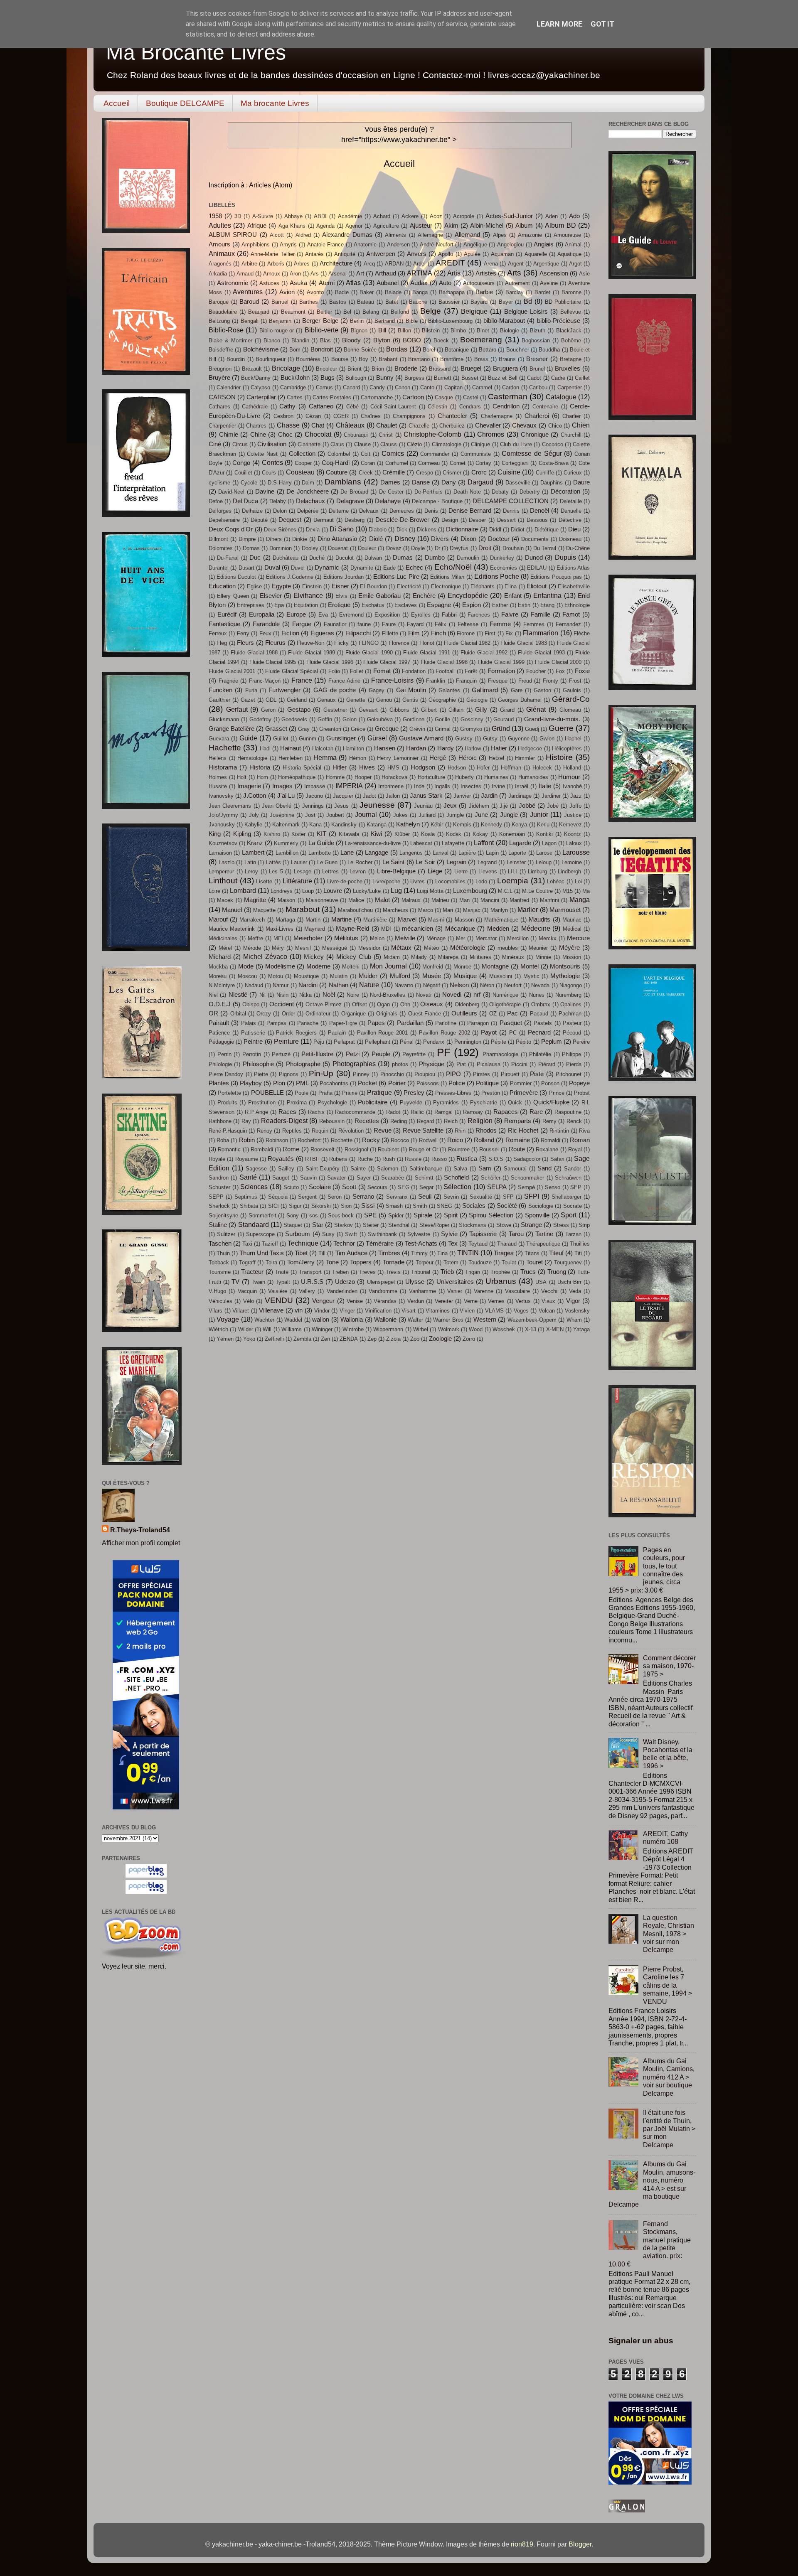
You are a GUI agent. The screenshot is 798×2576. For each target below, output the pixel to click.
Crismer (452, 473)
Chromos (491, 434)
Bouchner (518, 350)
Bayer (506, 302)
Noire (353, 995)
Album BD (560, 225)
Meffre (255, 938)
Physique (432, 1064)
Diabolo (378, 530)
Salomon (388, 1169)
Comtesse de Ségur (532, 453)
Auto (445, 283)
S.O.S (496, 1159)
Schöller (491, 1178)
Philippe (571, 1054)
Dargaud (480, 482)
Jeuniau (423, 806)
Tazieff (270, 1244)
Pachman (570, 1014)
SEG (404, 1187)
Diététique (547, 530)
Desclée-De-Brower (402, 520)
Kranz (255, 843)
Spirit (451, 1215)
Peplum (552, 1042)
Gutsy (490, 739)
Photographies (354, 1064)
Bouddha (549, 350)
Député (259, 520)
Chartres (256, 426)
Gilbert (429, 710)
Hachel (573, 739)
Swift (351, 1234)
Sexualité (481, 1197)
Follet (357, 671)
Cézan (313, 416)
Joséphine (282, 815)
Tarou (516, 1234)
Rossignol (356, 1149)
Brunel (537, 369)
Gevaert (368, 710)
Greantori (330, 729)
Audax (419, 283)
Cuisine (509, 472)
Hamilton (353, 748)
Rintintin (559, 1131)
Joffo (575, 806)
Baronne (571, 292)
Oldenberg (467, 1004)
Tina (442, 1253)
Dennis (511, 511)
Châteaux (350, 425)
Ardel (419, 264)
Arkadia (218, 274)
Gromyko (471, 729)
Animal (573, 245)
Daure (581, 482)
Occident (282, 1004)
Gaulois (572, 690)
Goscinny (472, 719)
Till (322, 1253)
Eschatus (373, 605)
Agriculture (386, 226)
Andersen (398, 245)
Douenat (338, 548)
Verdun (416, 1301)
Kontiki (544, 834)
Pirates (482, 1074)
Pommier (521, 1083)
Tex (453, 1244)
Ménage (436, 938)
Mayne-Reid (352, 929)
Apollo (446, 254)
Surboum (298, 1234)
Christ (386, 435)
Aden (552, 216)
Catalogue (561, 397)
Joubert (335, 815)
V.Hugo (217, 1291)
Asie (584, 274)
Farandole (266, 624)
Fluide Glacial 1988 (254, 653)
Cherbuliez (452, 426)
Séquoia (278, 1197)
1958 (215, 216)
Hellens (218, 758)
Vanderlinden (342, 1291)
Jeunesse (377, 805)
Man (464, 900)
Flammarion (541, 633)
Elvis (341, 596)
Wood (476, 1329)
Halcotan (323, 748)
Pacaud (539, 1014)
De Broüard (354, 492)
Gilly (481, 710)
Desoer (477, 520)
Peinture (286, 1041)
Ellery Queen (233, 596)
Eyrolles (421, 615)
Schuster (219, 1187)
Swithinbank (382, 1234)
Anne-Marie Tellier (272, 254)
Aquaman (502, 254)
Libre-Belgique (396, 871)
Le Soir (425, 862)
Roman (580, 1140)
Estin (524, 605)
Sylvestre (419, 1234)
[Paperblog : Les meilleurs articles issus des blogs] (146, 1875)
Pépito (523, 1042)
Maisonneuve (322, 900)
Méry (278, 948)
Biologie (510, 331)
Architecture (336, 263)
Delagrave (350, 501)
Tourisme (220, 1272)
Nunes (537, 995)
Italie (545, 786)
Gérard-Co (571, 699)
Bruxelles (568, 369)
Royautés (281, 1159)
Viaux (548, 1301)
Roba (223, 1140)
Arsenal (337, 274)
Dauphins (552, 483)
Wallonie (385, 1320)
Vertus (523, 1301)
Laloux (574, 843)
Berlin (357, 321)
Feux (265, 633)
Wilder (246, 1329)
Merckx (548, 938)
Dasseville (518, 483)
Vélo (249, 1301)
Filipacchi (358, 633)
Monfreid (433, 967)
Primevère (524, 1093)
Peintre (253, 1042)
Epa (279, 605)
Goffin (325, 719)
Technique (303, 1243)
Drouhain (513, 548)
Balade (393, 292)
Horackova (394, 777)
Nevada (540, 985)
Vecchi (549, 1291)
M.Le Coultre (537, 891)
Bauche (418, 302)
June (481, 815)
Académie (350, 216)
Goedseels (294, 719)
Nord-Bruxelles (388, 995)
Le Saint (394, 862)
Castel (471, 397)
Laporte (517, 853)
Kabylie (253, 825)
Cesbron (283, 416)
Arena (491, 264)
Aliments (395, 235)
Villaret (241, 1311)
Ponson (550, 1083)
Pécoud (572, 1033)
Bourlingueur (271, 359)
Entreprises (251, 605)
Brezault (252, 369)
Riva (584, 1131)
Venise (355, 1301)
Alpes (500, 235)
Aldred (303, 235)
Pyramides (446, 1102)
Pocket (367, 1083)
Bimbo (458, 331)
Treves (367, 1272)
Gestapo (299, 710)
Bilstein (431, 331)
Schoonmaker (527, 1178)
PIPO (453, 1074)
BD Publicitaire (563, 302)
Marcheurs (395, 910)
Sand (544, 1168)
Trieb (447, 1272)
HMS (393, 768)
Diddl (495, 530)
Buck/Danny (256, 378)
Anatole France (326, 245)
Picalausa (489, 1064)
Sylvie (449, 1234)
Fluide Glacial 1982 (467, 643)
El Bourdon (373, 586)
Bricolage (286, 368)
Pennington (468, 1042)
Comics (393, 453)
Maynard (315, 929)
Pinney (361, 1074)
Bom (295, 350)
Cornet (458, 463)
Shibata (249, 1206)
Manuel (232, 910)
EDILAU (537, 568)
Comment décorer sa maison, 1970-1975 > (669, 1666)
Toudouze (480, 1262)
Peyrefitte (414, 1054)
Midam (392, 957)
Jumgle (455, 815)
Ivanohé (572, 786)
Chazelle (419, 426)
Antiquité (345, 254)
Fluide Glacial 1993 (541, 653)
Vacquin (247, 1291)
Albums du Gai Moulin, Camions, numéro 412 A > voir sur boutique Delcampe (669, 2077)
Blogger (580, 2544)
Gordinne (414, 719)
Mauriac (572, 920)
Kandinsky (344, 825)
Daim (308, 483)
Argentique (546, 264)
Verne (471, 1301)
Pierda (574, 1064)
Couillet (243, 473)
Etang (547, 605)
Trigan (473, 1272)
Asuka (298, 283)
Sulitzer (226, 1234)
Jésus (341, 806)
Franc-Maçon (265, 681)
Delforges (220, 511)
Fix (509, 633)
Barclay (515, 292)
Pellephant (378, 1042)
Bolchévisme (261, 349)
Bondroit (322, 349)
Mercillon (518, 938)
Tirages (504, 1253)
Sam (485, 1168)
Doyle (418, 548)
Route (517, 1149)
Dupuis (565, 557)
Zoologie (440, 1339)
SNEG (445, 1206)
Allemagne (430, 235)
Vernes (496, 1301)
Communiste (476, 454)
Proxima (297, 1102)
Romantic (229, 1149)
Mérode (252, 948)
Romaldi (550, 1140)
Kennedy (491, 825)
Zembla (302, 1339)
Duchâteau (286, 558)
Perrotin (252, 1054)
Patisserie (253, 1033)
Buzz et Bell (503, 378)
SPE (370, 1215)
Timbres (389, 1253)
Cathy (287, 406)
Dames (390, 482)
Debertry (530, 492)
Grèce (358, 729)
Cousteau (300, 472)
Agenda (325, 226)
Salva (460, 1169)
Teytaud (478, 1244)
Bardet (542, 292)
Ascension (554, 273)
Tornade (394, 1262)
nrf (477, 995)
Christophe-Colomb (432, 434)
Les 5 (276, 871)
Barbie (484, 292)
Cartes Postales (332, 397)
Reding (399, 1121)
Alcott (277, 235)
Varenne (484, 1291)
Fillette (390, 633)
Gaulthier (219, 700)
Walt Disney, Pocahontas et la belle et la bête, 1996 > (668, 1754)
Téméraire (380, 1244)
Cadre (558, 378)
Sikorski (321, 1206)
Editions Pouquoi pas (556, 577)
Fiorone (466, 633)
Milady (419, 957)
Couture (337, 472)
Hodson (457, 768)
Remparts (518, 1121)
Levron (358, 871)
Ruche (365, 1159)
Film (414, 633)
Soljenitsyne (223, 1215)
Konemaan (512, 834)
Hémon (358, 758)
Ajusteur (421, 226)
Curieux (573, 473)
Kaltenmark (286, 825)
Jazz (576, 796)
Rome (291, 1149)
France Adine (345, 681)
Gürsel (377, 738)
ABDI (320, 216)
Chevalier (488, 425)
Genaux (326, 700)
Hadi (265, 748)
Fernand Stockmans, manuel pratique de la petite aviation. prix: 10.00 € (650, 2244)
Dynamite (362, 568)
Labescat (421, 843)
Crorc (479, 472)
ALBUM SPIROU (233, 235)
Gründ (501, 728)
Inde (419, 786)
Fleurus (275, 643)
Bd (528, 301)
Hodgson (423, 767)
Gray (304, 729)
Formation (501, 671)
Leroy (251, 871)
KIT (321, 834)
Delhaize (252, 511)
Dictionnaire (462, 529)
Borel (429, 350)
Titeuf (556, 1253)
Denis (431, 511)
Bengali (250, 321)
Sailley (286, 1169)
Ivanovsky (221, 796)
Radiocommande (355, 1112)
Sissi (368, 1206)
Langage (377, 853)
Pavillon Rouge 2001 (383, 1033)
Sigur (295, 1206)
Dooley (310, 548)
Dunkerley (502, 558)
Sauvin (308, 1178)
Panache (308, 1023)
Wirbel (421, 1329)
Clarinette (309, 444)
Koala (428, 834)
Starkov (344, 1225)
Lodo (481, 881)
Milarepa (448, 957)
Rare (536, 1112)
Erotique (339, 605)
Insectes (471, 786)
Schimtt (424, 1178)
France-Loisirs (392, 680)
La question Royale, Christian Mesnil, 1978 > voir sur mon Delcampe (669, 1934)
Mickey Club (354, 957)
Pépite (499, 1042)
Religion (480, 1121)
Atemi (327, 283)
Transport (310, 1272)
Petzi (353, 1054)
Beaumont (293, 312)
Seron (335, 1197)
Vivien (467, 1311)
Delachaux (310, 501)
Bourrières (308, 359)
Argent (516, 264)
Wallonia (352, 1320)
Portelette (229, 1093)
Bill (382, 330)
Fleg (222, 643)
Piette (261, 1074)
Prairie (350, 1093)
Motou (276, 976)
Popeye (579, 1083)
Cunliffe (545, 473)
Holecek (542, 768)
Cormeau (429, 463)
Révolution (351, 1131)
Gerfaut (237, 709)
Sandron (219, 1178)
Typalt (283, 1282)
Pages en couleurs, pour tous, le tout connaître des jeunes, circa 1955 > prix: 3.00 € (647, 1570)
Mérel (225, 948)
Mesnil (303, 948)
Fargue (302, 624)
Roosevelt (323, 1149)
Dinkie (300, 539)
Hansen (385, 748)
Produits (227, 1102)
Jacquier (343, 796)
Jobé (553, 806)
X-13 (531, 1329)
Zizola (393, 1339)
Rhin (460, 1131)
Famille (541, 615)
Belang (371, 312)
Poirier (397, 1083)
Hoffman (511, 768)
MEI (278, 938)
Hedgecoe (530, 748)
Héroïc (468, 758)
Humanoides (533, 777)
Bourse (340, 359)
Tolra (271, 1262)
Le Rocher (360, 862)
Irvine (498, 786)
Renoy (265, 1131)
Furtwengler (284, 690)
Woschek (504, 1329)
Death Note (467, 492)
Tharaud (507, 1244)
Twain (258, 1282)
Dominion (281, 548)
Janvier (462, 796)
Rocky (371, 1140)
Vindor (322, 1311)
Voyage (228, 1319)
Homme (335, 777)
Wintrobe (353, 1329)
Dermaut (324, 520)
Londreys (282, 891)
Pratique (379, 1092)
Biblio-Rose (226, 330)
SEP (576, 1187)
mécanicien (417, 929)
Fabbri (449, 615)
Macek (225, 900)
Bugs (328, 378)
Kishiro (272, 834)
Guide (248, 738)
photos (400, 1064)
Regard (425, 1121)
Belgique (474, 311)
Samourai (515, 1169)
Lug (396, 890)
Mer (461, 938)
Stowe (504, 1225)
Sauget (281, 1178)
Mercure (578, 938)
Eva (323, 615)
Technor (344, 1244)
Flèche (582, 633)
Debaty (500, 492)
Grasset (276, 729)
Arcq (369, 264)
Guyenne (519, 739)
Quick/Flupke (551, 1102)
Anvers (417, 254)
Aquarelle (536, 254)
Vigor (573, 1301)
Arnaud (245, 274)
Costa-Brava (554, 463)
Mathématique (501, 920)
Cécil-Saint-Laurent (393, 407)
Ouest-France (425, 1014)
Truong (557, 1272)
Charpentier (222, 426)
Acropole (464, 216)
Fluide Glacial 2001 (232, 671)
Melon (377, 938)
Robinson (277, 1140)
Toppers (361, 1262)
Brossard (440, 369)
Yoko (249, 1339)
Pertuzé (281, 1054)
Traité (282, 1272)
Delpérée (308, 511)
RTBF (312, 1159)
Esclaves (406, 605)
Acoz (436, 216)
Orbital (238, 1014)
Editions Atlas (573, 568)
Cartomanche (377, 397)
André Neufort (437, 245)
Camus (324, 387)
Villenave (271, 1310)
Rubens (338, 1159)
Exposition (387, 615)
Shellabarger (566, 1197)
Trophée (500, 1272)
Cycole (249, 483)
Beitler (324, 312)
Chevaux (524, 425)
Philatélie (540, 1054)
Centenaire (545, 407)
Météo (431, 948)
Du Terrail (545, 548)
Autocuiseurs (479, 283)
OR (213, 1013)
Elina (511, 586)
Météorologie (468, 948)
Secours (377, 1187)
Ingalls (442, 786)
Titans (532, 1253)
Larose (544, 853)
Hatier (499, 748)
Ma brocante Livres (275, 103)
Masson (464, 920)
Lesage (303, 871)
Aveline (549, 283)
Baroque (219, 302)
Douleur (367, 548)
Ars (315, 274)
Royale (217, 1159)
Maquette (264, 910)
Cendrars (470, 407)
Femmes (534, 624)
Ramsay (473, 1112)
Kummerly (286, 843)
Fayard (415, 624)
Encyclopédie (468, 595)
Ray (246, 1121)
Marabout (303, 909)
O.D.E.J (220, 1004)
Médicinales (223, 938)
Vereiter (444, 1301)
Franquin (466, 681)
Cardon (511, 387)
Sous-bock (341, 1215)
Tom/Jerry (301, 1262)
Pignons (289, 1074)
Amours (219, 244)
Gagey (377, 690)
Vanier (455, 1291)
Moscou (247, 976)
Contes (272, 462)
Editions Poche (497, 576)
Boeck (441, 340)
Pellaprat (344, 1042)
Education (222, 586)
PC (513, 1033)
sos (314, 1215)
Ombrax (541, 1004)
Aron (295, 274)
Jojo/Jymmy (223, 815)
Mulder (368, 976)
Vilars (216, 1311)
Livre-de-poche (345, 881)
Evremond (351, 615)
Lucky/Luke (367, 891)
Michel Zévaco (265, 956)
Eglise (254, 586)
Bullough (356, 378)
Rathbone (220, 1121)
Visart (409, 1311)
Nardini (308, 985)
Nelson (459, 985)
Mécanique (460, 929)
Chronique (535, 435)
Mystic (531, 976)
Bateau (366, 302)
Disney (405, 538)
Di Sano (342, 529)
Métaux (401, 948)
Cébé (352, 407)
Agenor (354, 226)
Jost (310, 815)
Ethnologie (577, 605)
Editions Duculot (236, 577)
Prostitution (262, 1102)
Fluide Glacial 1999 (501, 662)
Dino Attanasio (337, 539)
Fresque (498, 681)
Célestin (437, 407)
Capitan (453, 387)
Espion (472, 605)
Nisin (282, 995)
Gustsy (464, 739)
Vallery (307, 1291)
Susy (328, 1234)
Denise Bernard (470, 511)
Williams (292, 1329)
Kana (315, 825)
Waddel (293, 1320)
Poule (302, 1093)
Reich (451, 1121)
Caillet (582, 378)
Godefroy (260, 719)
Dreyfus (459, 548)
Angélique (475, 245)
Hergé (438, 758)
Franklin (436, 681)
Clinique (480, 444)
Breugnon (220, 369)
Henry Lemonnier (398, 758)
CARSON (222, 397)
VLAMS (494, 1311)
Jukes (400, 815)
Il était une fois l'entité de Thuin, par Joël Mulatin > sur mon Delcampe (669, 2129)
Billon (404, 331)
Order (288, 1014)
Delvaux (369, 511)
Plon (279, 1083)
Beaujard (259, 312)
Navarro (404, 985)
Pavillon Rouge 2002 (445, 1033)
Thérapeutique (543, 1244)
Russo (439, 1159)
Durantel (219, 568)
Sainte (358, 1169)
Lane (347, 853)
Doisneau (570, 539)
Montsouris (565, 966)
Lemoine (572, 862)
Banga (420, 292)
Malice (356, 900)
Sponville (537, 1215)
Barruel (280, 302)
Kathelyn (408, 824)
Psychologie (332, 1102)
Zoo (415, 1339)
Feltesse (468, 624)
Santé (248, 1177)
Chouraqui (356, 435)
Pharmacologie (500, 1054)
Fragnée (228, 681)
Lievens (488, 871)
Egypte (281, 586)
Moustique (306, 976)
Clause (362, 444)
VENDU (279, 1300)
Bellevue (571, 312)
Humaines (496, 777)
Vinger (347, 1311)
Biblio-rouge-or (277, 331)
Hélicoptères (567, 748)
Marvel (407, 919)
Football (445, 671)
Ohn (405, 1004)
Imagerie (249, 786)
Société (507, 1206)
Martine (341, 919)
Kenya (519, 825)
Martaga (285, 920)
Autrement (517, 283)
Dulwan (373, 558)
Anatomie (365, 245)
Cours (269, 473)
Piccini (519, 1064)
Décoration (565, 492)
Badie (342, 292)
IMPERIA (349, 786)
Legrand (487, 862)
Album (524, 226)
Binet (483, 331)
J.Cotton (255, 796)
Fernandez (568, 624)
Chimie (229, 435)
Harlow (473, 748)
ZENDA (349, 1339)
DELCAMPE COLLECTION (511, 501)
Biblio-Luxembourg (450, 321)
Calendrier (229, 387)
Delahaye (388, 501)
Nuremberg (568, 995)
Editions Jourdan (344, 577)
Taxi (247, 1244)
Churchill (571, 435)
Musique (465, 976)
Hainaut (291, 748)
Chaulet (387, 425)
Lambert (253, 853)
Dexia (313, 530)
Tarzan (573, 1234)
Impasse (315, 786)
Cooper (303, 463)
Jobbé (527, 806)
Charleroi (537, 416)
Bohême (571, 340)
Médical (572, 929)
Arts (514, 273)
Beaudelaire (223, 312)
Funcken (220, 690)
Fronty (550, 681)
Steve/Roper (434, 1225)
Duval (272, 568)
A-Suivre (263, 216)
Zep (372, 1339)
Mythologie (565, 976)
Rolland (484, 1140)
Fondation (414, 671)
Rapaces (506, 1112)
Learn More (559, 24)
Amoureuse (567, 235)
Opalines (571, 1004)
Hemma (325, 757)
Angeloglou (510, 245)
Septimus (246, 1197)
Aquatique (569, 254)
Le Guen (328, 862)
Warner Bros (448, 1320)
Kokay (480, 834)
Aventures (248, 292)
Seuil (425, 1197)
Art (360, 273)
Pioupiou (425, 1074)
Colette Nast (262, 454)
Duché (317, 558)
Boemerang (481, 339)
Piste (537, 1074)
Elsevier (271, 596)
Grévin (417, 729)
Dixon (468, 539)
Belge (431, 311)
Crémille (394, 472)
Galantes (449, 690)
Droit (485, 548)
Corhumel (397, 463)
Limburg (537, 871)
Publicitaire (373, 1102)
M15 (568, 891)
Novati (424, 995)
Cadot (534, 378)
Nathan (339, 985)
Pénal (407, 1042)
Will (267, 1329)
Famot (571, 615)
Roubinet (388, 1149)
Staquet (293, 1225)
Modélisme (280, 966)
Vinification (378, 1311)
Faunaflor (335, 624)
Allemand (467, 235)
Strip (584, 1225)
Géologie (477, 700)
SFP (508, 1197)
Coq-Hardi (336, 463)
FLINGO (369, 643)
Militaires (480, 957)
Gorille (442, 719)
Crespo (425, 473)
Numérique (505, 995)
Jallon (393, 796)
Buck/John (295, 378)
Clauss (389, 444)
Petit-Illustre (317, 1054)
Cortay (483, 463)
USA (541, 1282)
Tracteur (252, 1272)
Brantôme (452, 359)
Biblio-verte (321, 330)
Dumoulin (468, 558)
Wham (574, 1320)
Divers (440, 539)
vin (299, 1310)
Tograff (247, 1262)
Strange (531, 1225)
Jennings (313, 806)
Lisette (264, 881)
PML (302, 1083)
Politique (487, 1083)
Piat (461, 1064)
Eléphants (483, 586)
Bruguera (505, 369)
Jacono (314, 796)
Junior (539, 814)
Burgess (414, 378)
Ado (574, 216)
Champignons (409, 416)
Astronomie (233, 283)
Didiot (518, 530)
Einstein (312, 586)
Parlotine (446, 1023)
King (215, 834)
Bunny (385, 378)
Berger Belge (320, 321)
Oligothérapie (505, 1004)
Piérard (547, 1064)
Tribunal (421, 1272)
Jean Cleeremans (230, 806)
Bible (412, 321)
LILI (512, 871)
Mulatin (339, 976)
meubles (508, 948)
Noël (329, 995)
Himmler (525, 758)
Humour (569, 777)
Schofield (456, 1177)
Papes (376, 1023)
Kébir (437, 825)
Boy (363, 359)
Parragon (478, 1023)
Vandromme (383, 1291)
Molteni (351, 967)
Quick (515, 1102)
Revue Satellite (423, 1131)
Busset (470, 378)
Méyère (569, 948)
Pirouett (510, 1074)
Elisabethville (574, 586)
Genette (356, 700)
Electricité (409, 586)
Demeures (402, 511)
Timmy (419, 1253)
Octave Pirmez (324, 1004)
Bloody (351, 340)
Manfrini (549, 900)
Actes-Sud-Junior (509, 216)
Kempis (462, 825)
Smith (420, 1206)
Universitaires (455, 1282)
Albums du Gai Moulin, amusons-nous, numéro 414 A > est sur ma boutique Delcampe (652, 2184)
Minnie (543, 957)
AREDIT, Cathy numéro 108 (665, 1837)
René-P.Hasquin (228, 1131)
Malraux (411, 900)
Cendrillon (506, 406)
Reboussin (332, 1121)
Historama (223, 767)
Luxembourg (470, 891)
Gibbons (399, 710)
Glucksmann (224, 719)
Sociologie (541, 1206)
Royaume (247, 1159)
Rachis (316, 1112)
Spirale (423, 1215)
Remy (549, 1121)
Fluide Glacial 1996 (330, 662)
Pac (512, 1013)
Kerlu (543, 825)
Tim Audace (351, 1253)
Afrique (257, 226)
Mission (572, 957)
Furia (251, 690)
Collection (302, 454)
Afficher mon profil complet (141, 1543)
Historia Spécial (302, 768)
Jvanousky (222, 825)
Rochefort (309, 1140)
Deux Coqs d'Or (231, 529)
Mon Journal (388, 966)
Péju (319, 1042)
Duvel (298, 568)
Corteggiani (515, 463)
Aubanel (388, 283)
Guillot (281, 739)
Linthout (223, 880)
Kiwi (376, 834)
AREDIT (450, 263)
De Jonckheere (307, 492)
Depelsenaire (224, 520)
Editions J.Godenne (290, 577)
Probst (582, 1093)
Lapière (467, 853)
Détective (570, 520)
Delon (280, 511)
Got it (602, 24)
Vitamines (438, 1311)
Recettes (367, 1121)
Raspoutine (568, 1112)
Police (457, 1083)
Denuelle (571, 511)
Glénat (536, 709)
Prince (557, 1093)
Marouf (218, 919)
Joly (254, 815)
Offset (360, 1004)
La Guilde (321, 843)
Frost (575, 681)
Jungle (509, 815)
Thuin (223, 1253)
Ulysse (415, 1282)
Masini (436, 920)
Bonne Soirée (360, 350)
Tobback (219, 1262)
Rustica (467, 1159)
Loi (578, 881)
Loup (308, 891)
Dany (449, 482)
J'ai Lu (286, 796)
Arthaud (385, 273)
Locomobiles (450, 881)
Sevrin (451, 1197)
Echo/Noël (453, 567)
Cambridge (293, 387)
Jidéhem (479, 806)
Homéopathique (297, 777)
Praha (325, 1093)
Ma (586, 891)
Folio (334, 671)
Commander (435, 454)
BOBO (412, 340)
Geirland (297, 700)
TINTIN (468, 1253)
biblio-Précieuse (559, 321)
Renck (574, 1121)
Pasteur (572, 1023)
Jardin (489, 796)
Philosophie (258, 1064)
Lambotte (320, 853)
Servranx (397, 1197)
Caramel (482, 387)
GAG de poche (335, 690)
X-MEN (555, 1329)
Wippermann (388, 1329)
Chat (318, 425)
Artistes (486, 273)
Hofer (483, 768)
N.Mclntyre (222, 985)
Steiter (371, 1225)
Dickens (427, 530)
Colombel (339, 454)
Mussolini (501, 976)
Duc (255, 558)
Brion (378, 369)
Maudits (539, 919)
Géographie (442, 700)
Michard (220, 957)
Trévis (393, 1272)
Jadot (369, 796)
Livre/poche (386, 881)
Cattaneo (321, 406)
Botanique (457, 350)
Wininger (322, 1329)
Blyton (382, 340)
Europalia (262, 615)
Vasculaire (517, 1291)
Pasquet (511, 1023)
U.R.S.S (312, 1282)
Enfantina (547, 595)
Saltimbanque (426, 1169)
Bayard (479, 302)
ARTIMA (420, 273)
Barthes (309, 302)
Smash (394, 1206)
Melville (405, 938)
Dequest (290, 520)
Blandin (300, 340)
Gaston (542, 690)
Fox (560, 671)
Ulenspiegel (381, 1282)
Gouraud (504, 719)
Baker (367, 292)
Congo (241, 463)
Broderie (406, 369)
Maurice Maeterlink (232, 929)
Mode (246, 966)
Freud (525, 681)
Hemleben (291, 758)
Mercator (486, 938)
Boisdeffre (221, 350)
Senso (553, 1187)
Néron (487, 985)
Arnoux (272, 274)
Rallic (417, 1112)
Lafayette (453, 843)
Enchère (424, 596)
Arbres (302, 264)
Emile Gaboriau (379, 596)
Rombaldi (262, 1149)
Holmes (218, 777)
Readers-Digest (284, 1121)
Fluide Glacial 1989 (312, 653)
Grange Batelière (232, 729)
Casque (444, 397)
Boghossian (536, 340)
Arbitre (249, 264)
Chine (258, 435)
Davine (265, 492)
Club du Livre (516, 444)
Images (282, 786)
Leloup (544, 862)
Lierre (461, 871)
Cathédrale (255, 407)
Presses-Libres (453, 1093)
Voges (521, 1311)
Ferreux (218, 633)
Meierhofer (308, 938)
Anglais (544, 244)
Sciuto (291, 1187)
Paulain (337, 1033)
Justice (573, 815)
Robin (247, 1140)
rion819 (522, 2544)
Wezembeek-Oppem (532, 1320)
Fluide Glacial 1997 (387, 662)
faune (364, 624)
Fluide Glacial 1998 (444, 662)
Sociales (474, 1206)
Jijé (504, 806)
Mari (448, 910)
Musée (432, 976)
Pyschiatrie (484, 1102)
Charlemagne (497, 416)
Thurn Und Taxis (262, 1253)
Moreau (218, 976)
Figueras (322, 633)
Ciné (215, 444)
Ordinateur (318, 1014)
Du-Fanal (228, 558)
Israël (522, 786)
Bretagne (571, 359)
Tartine (544, 1234)
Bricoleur (326, 369)
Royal (575, 1149)
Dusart (246, 568)
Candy (377, 387)
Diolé (376, 539)
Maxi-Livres (280, 929)
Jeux (450, 806)
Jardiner (551, 796)
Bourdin (236, 359)
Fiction (290, 633)
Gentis (410, 700)
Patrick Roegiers (296, 1033)
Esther (500, 605)
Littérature (297, 881)
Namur (281, 985)
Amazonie (530, 235)
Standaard (254, 1224)
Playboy (251, 1083)
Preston (491, 1093)
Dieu (574, 529)
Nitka (305, 995)
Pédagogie (221, 1042)
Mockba (218, 967)
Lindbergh (569, 871)
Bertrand (385, 321)
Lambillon (287, 853)
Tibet (301, 1253)
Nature (369, 985)
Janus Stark (426, 796)
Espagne (439, 605)
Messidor (369, 948)
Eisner (340, 586)
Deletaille (571, 501)
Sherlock (219, 1206)
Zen (325, 1339)
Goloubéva (380, 719)
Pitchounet (569, 1074)
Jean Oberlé (277, 806)
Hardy (446, 748)
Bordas (397, 349)
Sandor (573, 1169)
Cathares (219, 407)
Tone (332, 1262)
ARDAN (394, 264)
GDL (271, 700)
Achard (382, 216)
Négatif (432, 985)
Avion (287, 292)
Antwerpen (381, 254)
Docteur (499, 539)
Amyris (288, 245)
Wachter (264, 1320)
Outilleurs (464, 1013)
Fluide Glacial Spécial (292, 671)
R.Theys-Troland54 (140, 1530)
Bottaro (488, 350)
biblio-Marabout (504, 321)
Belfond (400, 312)
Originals (387, 1014)
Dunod (534, 558)
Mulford (400, 976)
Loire (214, 891)
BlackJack (569, 331)
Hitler (340, 767)
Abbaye (293, 216)
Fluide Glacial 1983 (524, 643)
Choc (285, 435)
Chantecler (452, 416)
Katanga (377, 825)
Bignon (359, 331)
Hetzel (496, 758)
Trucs (528, 1272)
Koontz (573, 834)
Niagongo (571, 985)
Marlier (528, 909)
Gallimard (485, 690)
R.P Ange (256, 1112)
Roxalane (547, 1149)
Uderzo (345, 1282)
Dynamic (327, 568)
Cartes (295, 397)
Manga (580, 900)
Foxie (582, 671)
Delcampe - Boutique (437, 501)
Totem (451, 1262)
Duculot (345, 558)
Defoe (216, 501)
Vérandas (385, 1301)
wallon (321, 1320)
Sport (569, 1215)
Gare (517, 690)
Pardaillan (410, 1023)
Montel (530, 966)
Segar (426, 1187)
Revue (383, 1131)
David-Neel (231, 492)
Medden (498, 929)
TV (235, 1282)
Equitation (306, 605)
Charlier (571, 416)
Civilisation (272, 444)
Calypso (260, 387)
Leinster (516, 862)
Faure (389, 624)
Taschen (220, 1244)
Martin (313, 920)
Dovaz (394, 548)
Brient (355, 369)
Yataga (581, 1329)
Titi (578, 1253)
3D (238, 216)
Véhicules (220, 1301)
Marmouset (565, 910)
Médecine (536, 928)
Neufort (513, 985)
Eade (389, 568)
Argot (575, 264)
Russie (413, 1159)
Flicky (341, 643)
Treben (340, 1272)
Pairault (219, 1023)
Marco (426, 910)
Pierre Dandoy (226, 1074)
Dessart (506, 520)
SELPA (497, 1187)
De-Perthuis (429, 492)
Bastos (338, 302)
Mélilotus (346, 938)
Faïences (479, 615)
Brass (481, 359)
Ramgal (443, 1112)
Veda (575, 1291)
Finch (438, 633)
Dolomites (221, 548)
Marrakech (252, 920)
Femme (500, 624)
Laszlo (227, 862)
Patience (219, 1033)
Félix (441, 624)
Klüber (402, 834)
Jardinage (520, 796)
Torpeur (425, 1262)
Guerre (561, 728)
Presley (414, 1093)
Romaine (518, 1140)
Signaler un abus (641, 2341)
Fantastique (224, 624)
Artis (454, 273)
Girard (507, 710)
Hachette (225, 747)
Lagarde (520, 843)
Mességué (335, 948)
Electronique (446, 586)
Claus (337, 444)
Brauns (507, 359)
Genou (384, 700)
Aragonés (220, 264)
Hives (367, 767)
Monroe (462, 967)
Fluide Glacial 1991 (427, 653)
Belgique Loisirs (526, 312)
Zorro (469, 1339)
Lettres (330, 871)
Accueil (117, 103)
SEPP (216, 1197)
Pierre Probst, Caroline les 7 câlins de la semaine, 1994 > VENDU (667, 1985)
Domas (251, 548)
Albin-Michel (487, 226)
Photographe (303, 1064)
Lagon (549, 843)
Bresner (537, 359)
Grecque (387, 729)
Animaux (222, 253)
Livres (417, 881)
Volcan (547, 1311)
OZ (493, 1014)
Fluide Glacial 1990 (369, 653)
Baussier (449, 302)
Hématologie (252, 758)
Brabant (388, 359)
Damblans (343, 482)
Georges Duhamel (520, 700)
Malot (382, 900)
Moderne (318, 966)
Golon (350, 719)
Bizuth (538, 331)
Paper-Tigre (343, 1023)
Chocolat (318, 434)
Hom (262, 777)
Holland (572, 768)
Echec (414, 568)
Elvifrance (308, 595)
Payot (489, 1032)
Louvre (333, 891)
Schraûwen (568, 1178)
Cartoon (413, 397)
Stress (561, 1225)
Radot (393, 1112)
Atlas (353, 283)
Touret (534, 1262)
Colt (366, 454)
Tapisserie (483, 1234)
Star (318, 1225)
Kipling (242, 834)
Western (485, 1320)
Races (287, 1112)
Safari (557, 1159)
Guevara (219, 739)
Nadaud (254, 985)
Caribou (538, 387)
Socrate (573, 1206)
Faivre (510, 615)
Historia (260, 767)
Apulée (472, 254)
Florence (399, 643)
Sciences (254, 1187)
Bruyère (219, 378)
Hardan (416, 748)
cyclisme (219, 483)
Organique (353, 1014)
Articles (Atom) (271, 185)
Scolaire (320, 1187)
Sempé (526, 1187)
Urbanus (501, 1281)
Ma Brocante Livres (196, 52)
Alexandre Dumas (347, 235)
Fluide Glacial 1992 (484, 653)
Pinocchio (392, 1074)
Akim (451, 226)
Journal (366, 814)
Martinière (375, 920)
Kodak (454, 834)
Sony (293, 1215)
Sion (346, 1206)
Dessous (537, 520)
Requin (320, 1131)
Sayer (364, 1178)
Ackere (410, 216)
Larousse (576, 852)
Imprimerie (391, 786)
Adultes (220, 225)
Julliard (427, 815)
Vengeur (323, 1301)
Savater (336, 1178)
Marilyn (499, 910)
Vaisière (278, 1291)
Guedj (532, 729)
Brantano (419, 359)
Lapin (492, 853)
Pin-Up (321, 1073)
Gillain (456, 710)
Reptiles (292, 1131)
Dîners (274, 539)
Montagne (495, 966)
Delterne (339, 511)
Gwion (547, 739)
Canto (427, 387)
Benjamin (280, 321)
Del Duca (245, 501)
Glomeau (570, 710)
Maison (286, 900)
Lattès (273, 862)
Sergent (307, 1197)
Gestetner (335, 710)
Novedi (452, 995)
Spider (396, 1215)
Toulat (509, 1262)
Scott (349, 1187)
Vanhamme (422, 1291)
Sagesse (256, 1169)
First (490, 633)
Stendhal (399, 1225)
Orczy (264, 1014)
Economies (504, 568)
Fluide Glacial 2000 (558, 662)
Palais (249, 1023)
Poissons (428, 1083)
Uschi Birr (569, 1282)
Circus (240, 444)
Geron (268, 710)
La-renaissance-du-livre (373, 843)
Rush (389, 1159)
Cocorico (553, 444)
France (302, 680)
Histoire (559, 757)
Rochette (342, 1140)
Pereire (581, 1042)
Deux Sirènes (280, 530)
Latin (250, 862)
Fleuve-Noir (310, 643)
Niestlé (238, 995)
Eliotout (537, 586)
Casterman (508, 396)
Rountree (459, 1149)
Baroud (249, 302)
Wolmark (449, 1329)
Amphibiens (256, 245)
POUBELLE (267, 1093)
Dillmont (218, 539)
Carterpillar (261, 397)
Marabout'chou (355, 910)
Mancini (490, 900)
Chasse (288, 425)
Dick (402, 530)
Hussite (218, 786)
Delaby (278, 501)
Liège (435, 871)
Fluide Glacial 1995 (273, 662)
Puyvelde (411, 1102)
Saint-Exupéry (323, 1169)
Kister (298, 834)
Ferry (243, 633)
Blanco (272, 340)
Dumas (403, 558)
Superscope (260, 1234)
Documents (535, 539)
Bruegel (471, 369)
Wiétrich (218, 1329)
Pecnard (539, 1032)
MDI (386, 929)
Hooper (363, 777)
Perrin (224, 1054)
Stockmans (473, 1225)
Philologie (220, 1064)
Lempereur (221, 871)
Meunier (538, 948)
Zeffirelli (274, 1339)
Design (450, 520)
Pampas (276, 1023)
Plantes (219, 1083)
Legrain (456, 862)
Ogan (383, 1004)
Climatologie (447, 444)
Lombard (243, 890)
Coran (368, 463)
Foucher (536, 671)
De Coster (391, 492)
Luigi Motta (430, 891)
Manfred (519, 900)
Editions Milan (447, 577)
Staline (218, 1225)
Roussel (489, 1149)
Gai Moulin (411, 690)
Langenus (411, 853)
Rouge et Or (424, 1149)
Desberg (355, 520)
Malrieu (440, 900)
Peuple (381, 1054)
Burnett (443, 378)
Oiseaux (432, 1004)
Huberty (464, 777)
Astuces (269, 283)
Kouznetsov (223, 843)
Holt (242, 777)
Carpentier (570, 387)
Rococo (400, 1140)
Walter (415, 1320)
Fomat (382, 671)
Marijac (472, 910)
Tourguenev (568, 1262)
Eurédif (227, 615)
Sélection (457, 1187)
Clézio (414, 444)
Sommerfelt (262, 1215)
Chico (555, 426)
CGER (341, 416)
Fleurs (245, 643)
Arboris (276, 264)
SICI (273, 1206)
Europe (296, 615)
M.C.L (505, 891)
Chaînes (371, 416)
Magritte (255, 900)
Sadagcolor (527, 1159)
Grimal (443, 729)
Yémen (225, 1339)
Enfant (513, 596)
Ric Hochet (523, 1131)
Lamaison (220, 853)
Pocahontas (334, 1083)
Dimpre (247, 539)
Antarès (314, 254)
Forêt (471, 671)
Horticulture (431, 777)
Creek (366, 473)
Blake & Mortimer (230, 340)
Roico (455, 1140)
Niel (213, 995)
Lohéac (556, 881)
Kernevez (570, 825)
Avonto (315, 292)
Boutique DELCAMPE (185, 103)
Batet (392, 302)
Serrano (363, 1197)
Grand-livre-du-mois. (552, 719)
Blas (325, 340)
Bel (347, 312)
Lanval (441, 853)
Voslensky (577, 1311)
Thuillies (580, 1244)
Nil (262, 995)
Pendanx (434, 1042)
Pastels (543, 1023)
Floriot (427, 643)
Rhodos (486, 1131)
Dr (437, 548)
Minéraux (513, 957)
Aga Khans (292, 226)
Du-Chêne (578, 548)
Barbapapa (452, 292)
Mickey (314, 957)
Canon (403, 387)
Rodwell (428, 1140)
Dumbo (435, 558)
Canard (351, 387)
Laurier (299, 862)
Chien (581, 425)
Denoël (539, 511)
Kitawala (349, 834)
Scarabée (393, 1178)
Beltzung (219, 321)
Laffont (484, 843)
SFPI (532, 1196)
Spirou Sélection (491, 1215)
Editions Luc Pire (396, 577)
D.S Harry (280, 483)
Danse (421, 482)
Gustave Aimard (421, 738)
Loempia (513, 880)
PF (444, 1052)
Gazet (248, 700)
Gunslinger (341, 738)
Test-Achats (421, 1244)
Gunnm (308, 739)
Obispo (251, 1004)
